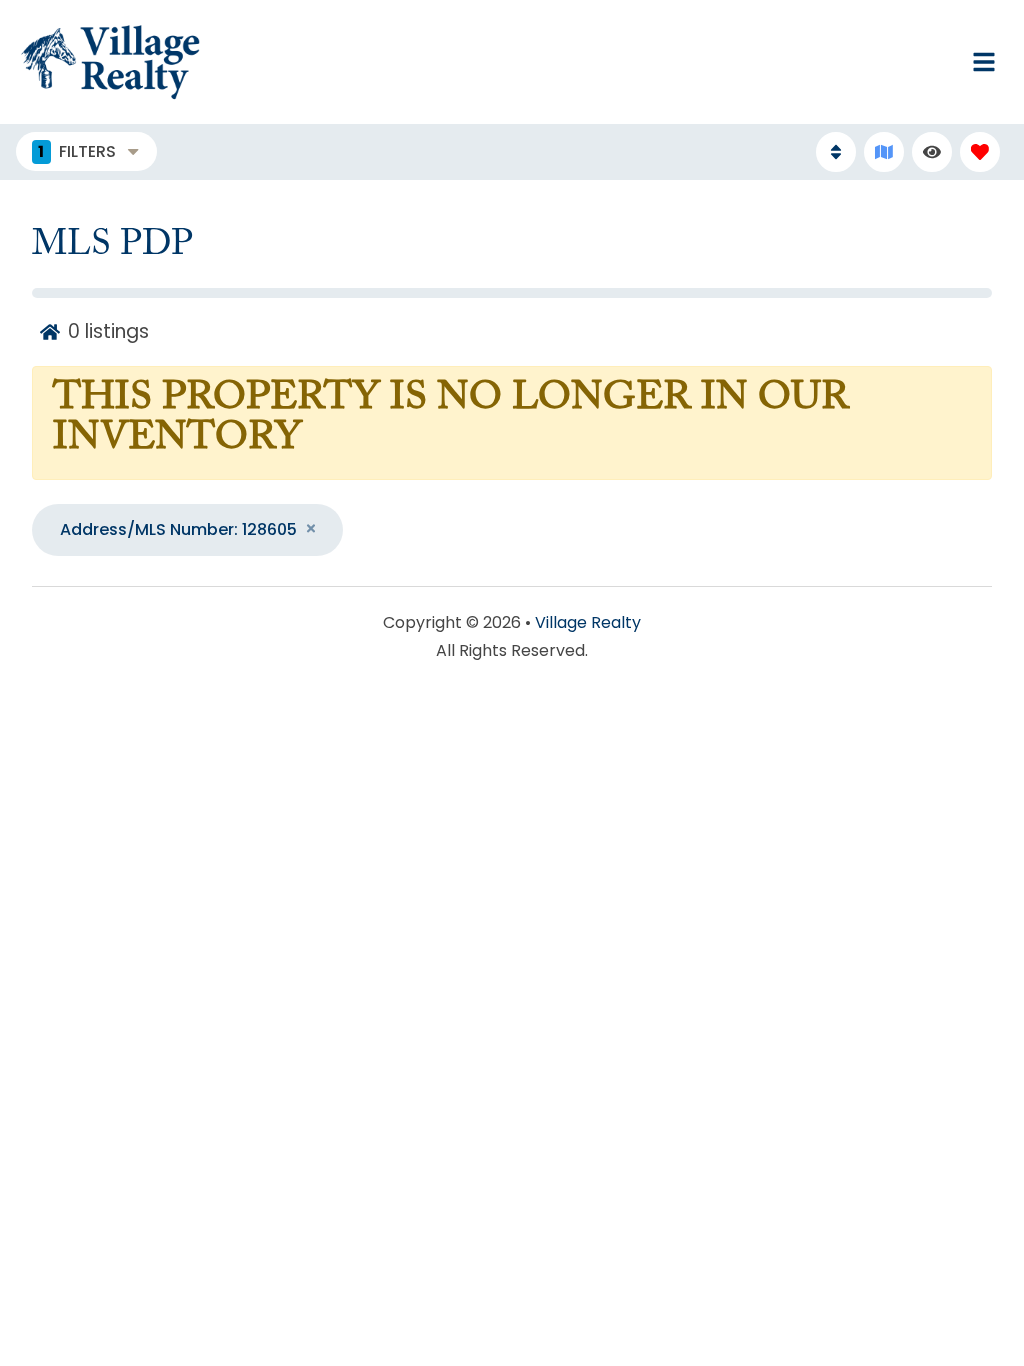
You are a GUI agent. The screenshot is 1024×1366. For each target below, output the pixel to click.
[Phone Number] (578, 62)
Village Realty (588, 622)
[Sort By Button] (836, 152)
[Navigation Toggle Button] (984, 62)
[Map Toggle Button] (884, 152)
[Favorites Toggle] (980, 152)
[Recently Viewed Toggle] (932, 152)
